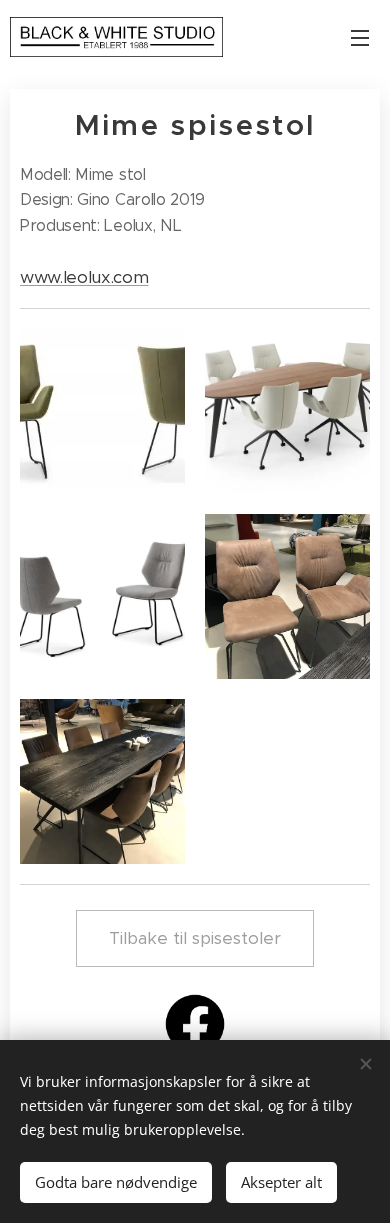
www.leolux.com (84, 277)
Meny (360, 37)
